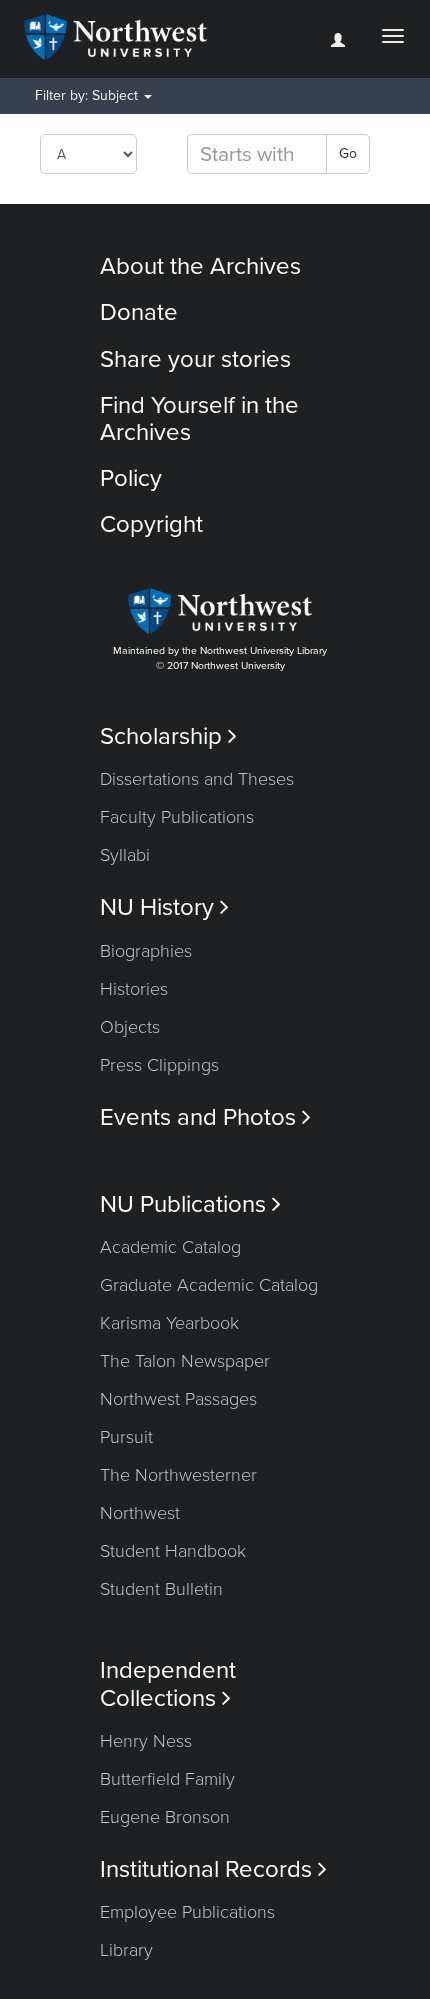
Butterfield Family (167, 1779)
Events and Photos (205, 1117)
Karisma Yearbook (169, 1323)
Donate (139, 312)
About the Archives (200, 266)
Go (348, 153)
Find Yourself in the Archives (199, 418)
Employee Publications (187, 1912)
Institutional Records (213, 1869)
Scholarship (168, 736)
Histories (134, 989)
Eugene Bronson (165, 1817)
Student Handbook (173, 1551)
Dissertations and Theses (197, 779)
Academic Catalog (170, 1247)
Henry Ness (146, 1741)
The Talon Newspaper (185, 1361)
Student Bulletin (161, 1589)
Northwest (140, 1513)
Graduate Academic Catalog (209, 1285)
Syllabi (125, 855)
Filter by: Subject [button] (88, 95)
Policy (131, 478)
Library (126, 1950)
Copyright (151, 524)
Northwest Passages (178, 1399)
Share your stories (195, 359)
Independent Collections (168, 1684)
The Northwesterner (178, 1475)
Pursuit (126, 1437)
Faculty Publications (177, 817)
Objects (130, 1027)
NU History (164, 907)
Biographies (146, 951)
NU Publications (190, 1204)
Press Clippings (159, 1065)
